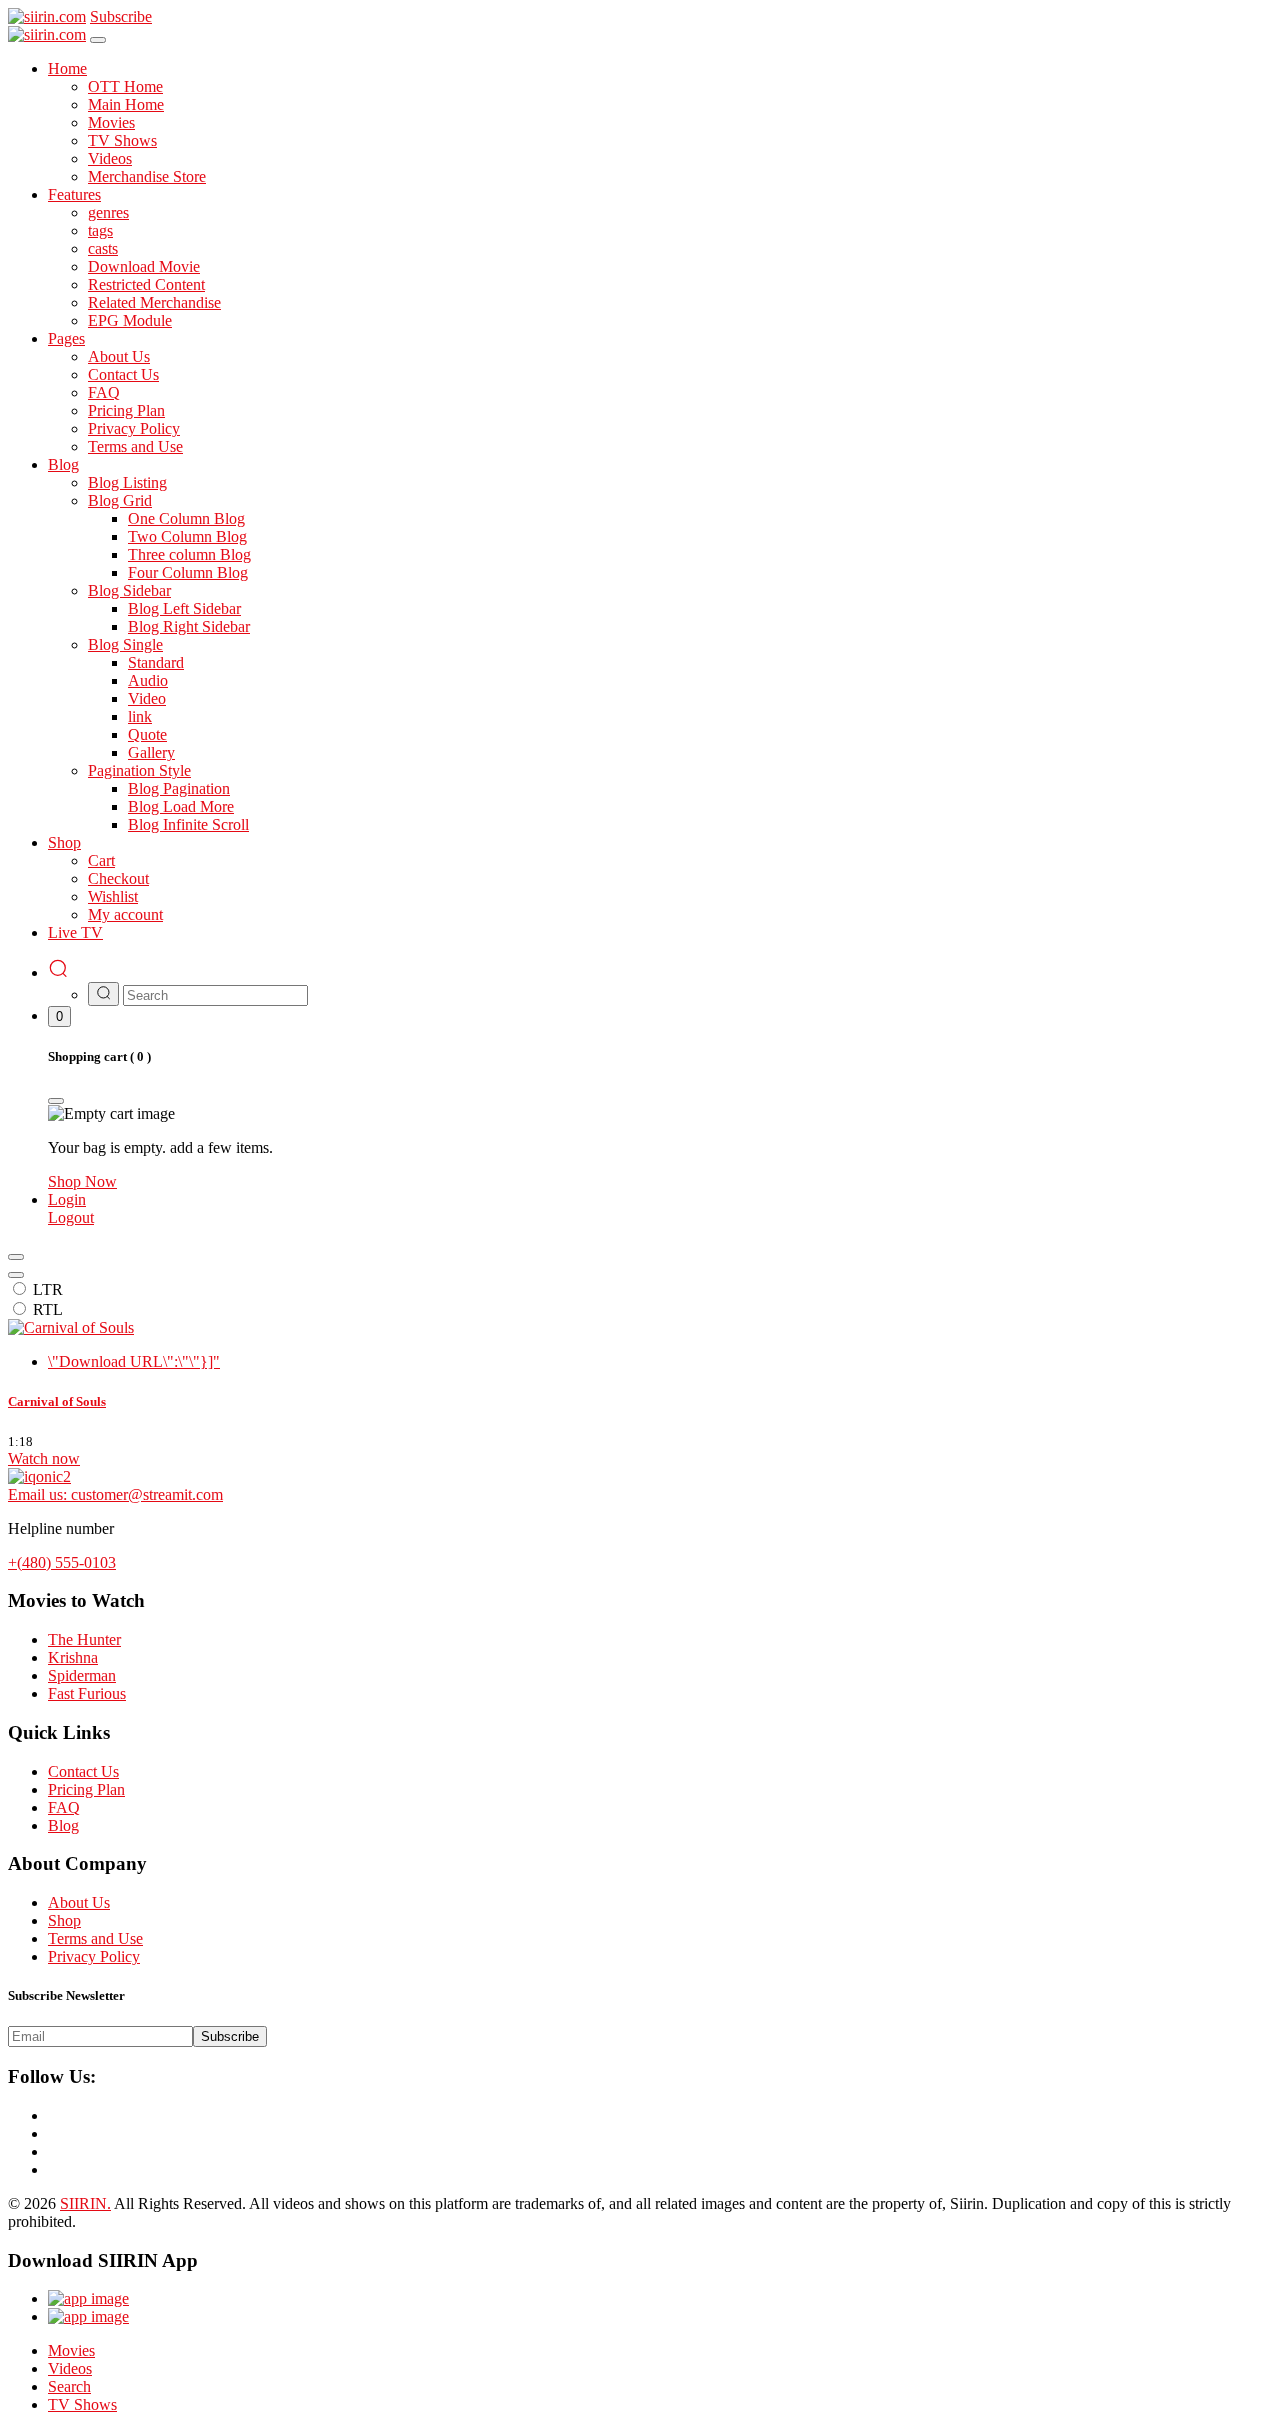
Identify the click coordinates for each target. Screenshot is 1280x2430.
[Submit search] (103, 994)
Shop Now (82, 1181)
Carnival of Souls (57, 1401)
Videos (70, 2368)
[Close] (98, 40)
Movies (71, 2350)
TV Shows (82, 2404)
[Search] (58, 972)
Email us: (115, 1494)
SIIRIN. (85, 2203)
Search (69, 2386)
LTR (48, 1289)
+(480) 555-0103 (62, 1562)
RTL (48, 1309)
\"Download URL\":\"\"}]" (134, 1361)
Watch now (44, 1458)
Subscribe (230, 2036)
